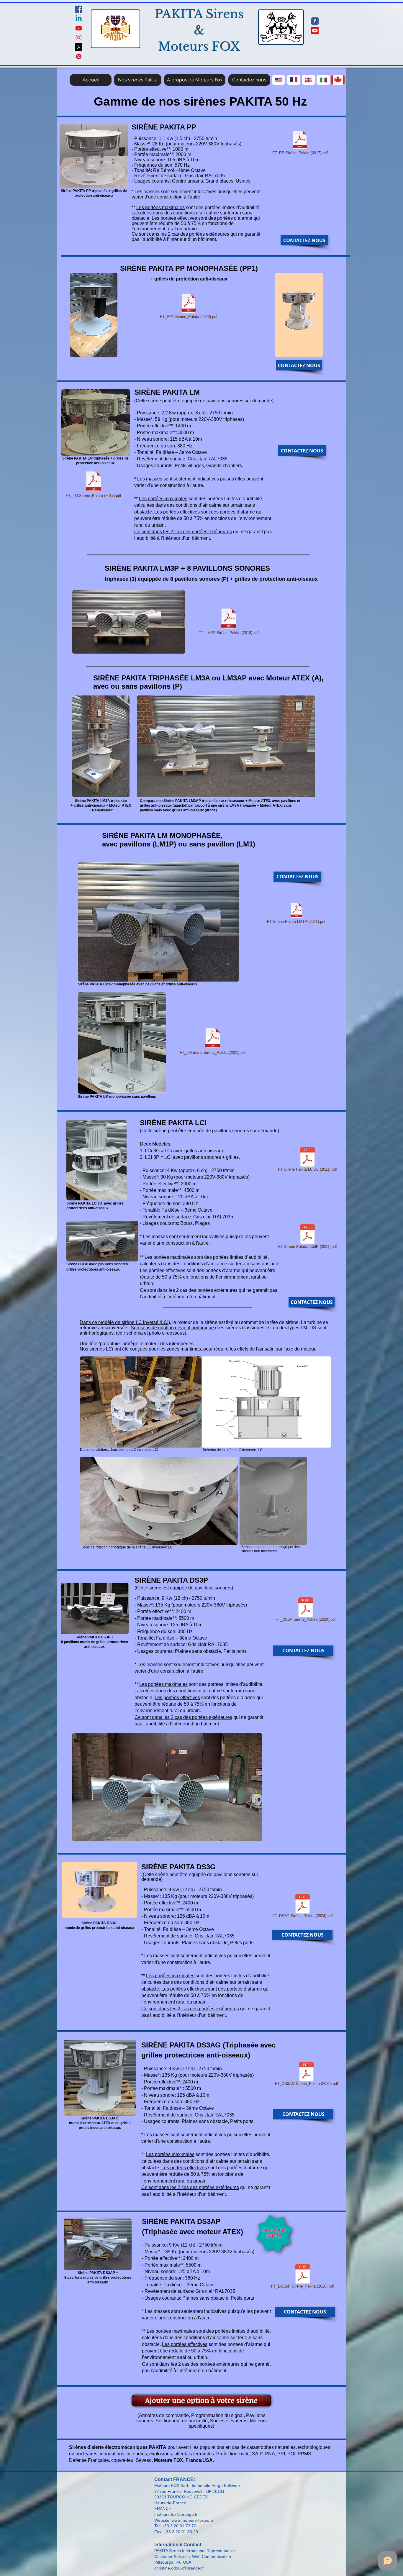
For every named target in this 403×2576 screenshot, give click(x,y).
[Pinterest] (79, 56)
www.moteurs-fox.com (192, 2520)
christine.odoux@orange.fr (179, 2568)
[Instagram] (79, 38)
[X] (79, 47)
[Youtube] (79, 28)
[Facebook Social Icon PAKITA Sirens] (79, 9)
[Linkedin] (79, 19)
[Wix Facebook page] (315, 21)
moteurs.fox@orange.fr (176, 2514)
